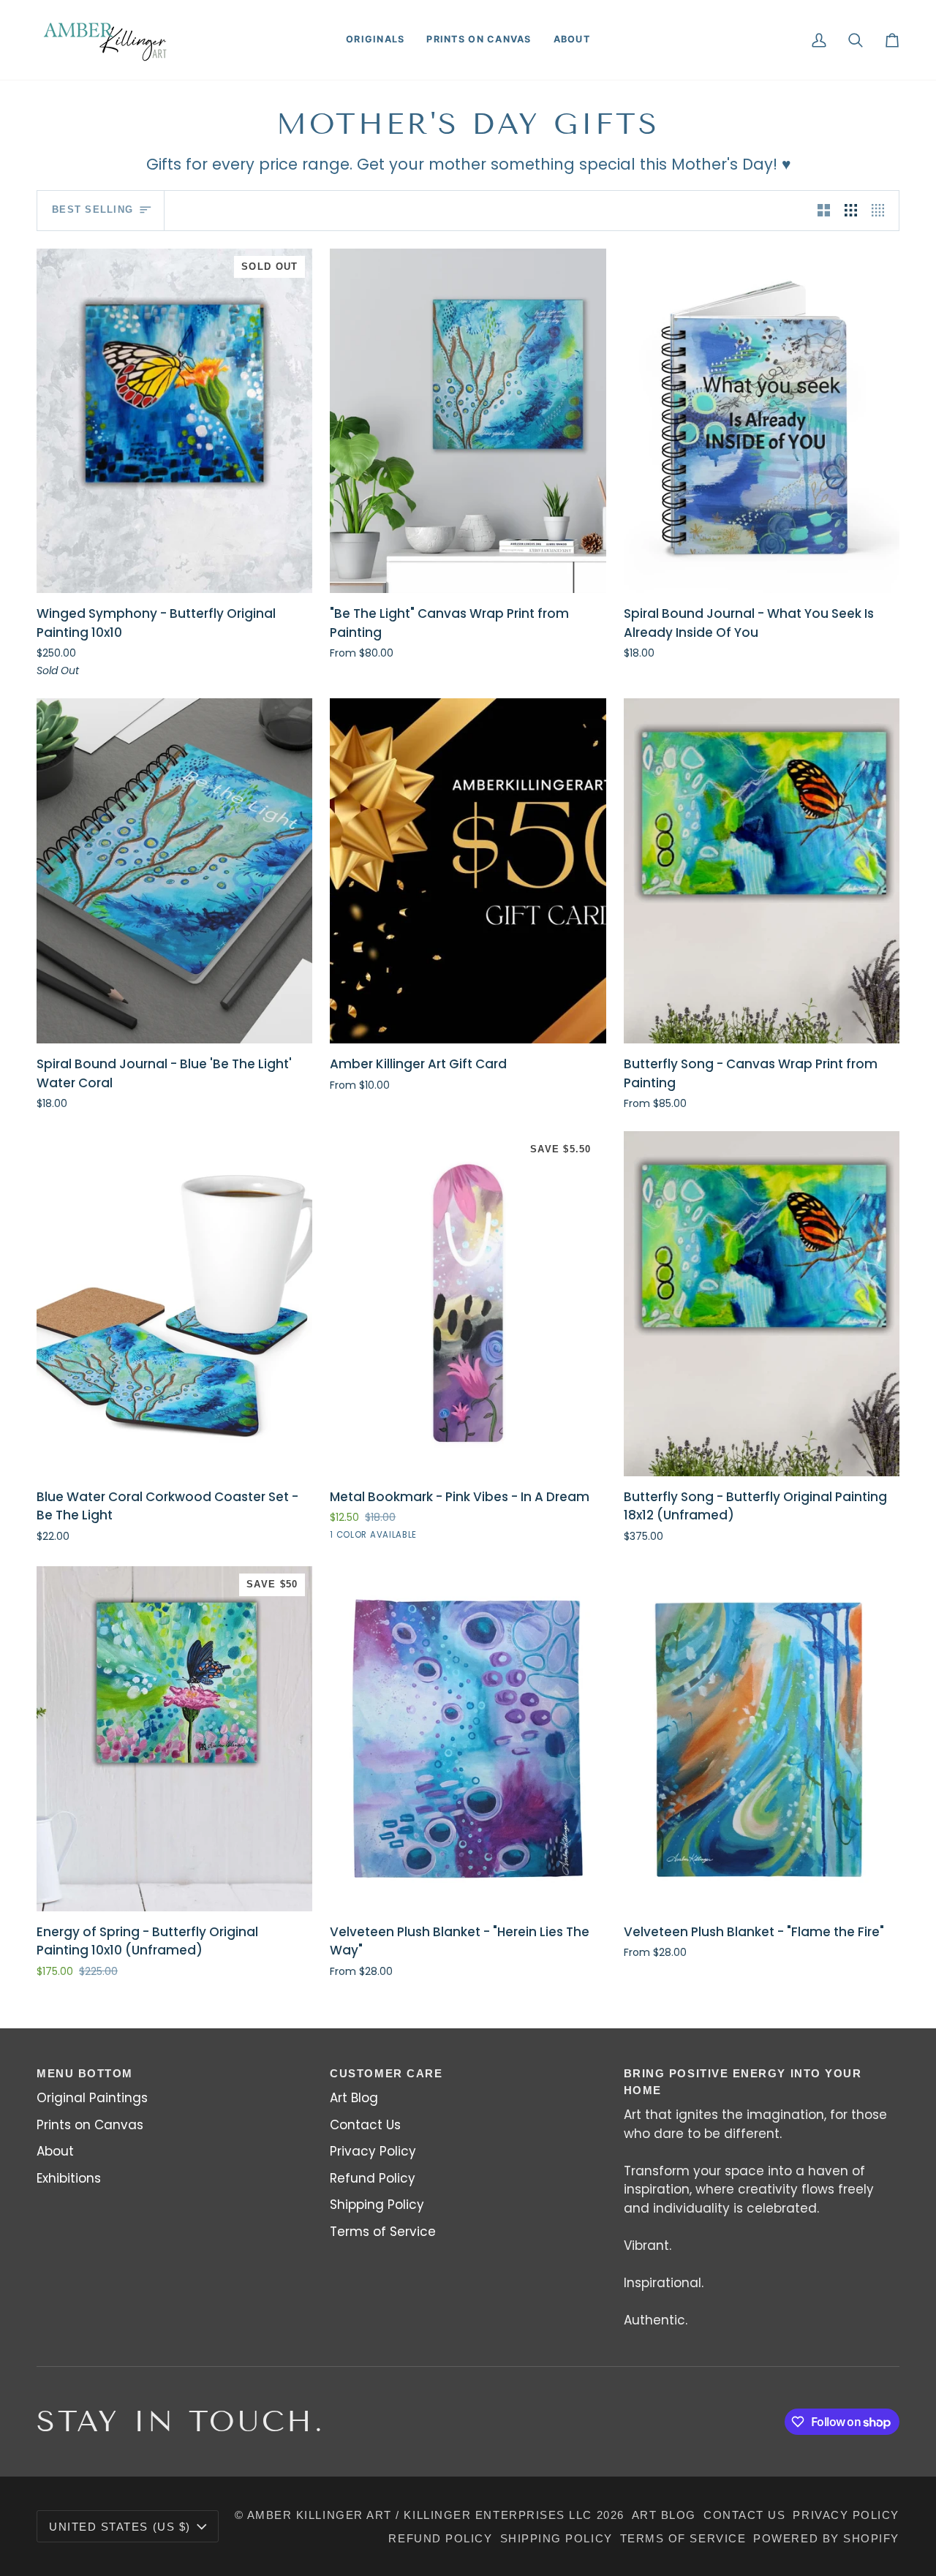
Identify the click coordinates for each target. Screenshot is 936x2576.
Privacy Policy (373, 2151)
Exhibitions (69, 2178)
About (55, 2151)
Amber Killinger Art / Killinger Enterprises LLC (420, 2515)
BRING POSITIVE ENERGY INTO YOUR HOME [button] (743, 2082)
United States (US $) (120, 2527)
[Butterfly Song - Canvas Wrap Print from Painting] (762, 871)
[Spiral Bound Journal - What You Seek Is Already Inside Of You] (762, 421)
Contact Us (365, 2125)
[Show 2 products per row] (824, 211)
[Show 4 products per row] (882, 211)
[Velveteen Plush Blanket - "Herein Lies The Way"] (468, 1739)
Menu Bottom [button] (85, 2073)
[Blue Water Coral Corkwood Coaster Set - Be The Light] (174, 1304)
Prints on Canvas (90, 2125)
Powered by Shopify (826, 2538)
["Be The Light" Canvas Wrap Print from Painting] (468, 421)
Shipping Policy (377, 2205)
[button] (375, 40)
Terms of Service (383, 2232)
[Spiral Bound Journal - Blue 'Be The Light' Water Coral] (174, 871)
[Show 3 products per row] (851, 211)
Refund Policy (373, 2178)
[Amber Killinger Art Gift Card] (468, 871)
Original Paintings (92, 2098)
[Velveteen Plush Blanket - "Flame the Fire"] (762, 1739)
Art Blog (354, 2098)
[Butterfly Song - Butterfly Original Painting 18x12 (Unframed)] (762, 1304)
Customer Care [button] (386, 2073)
